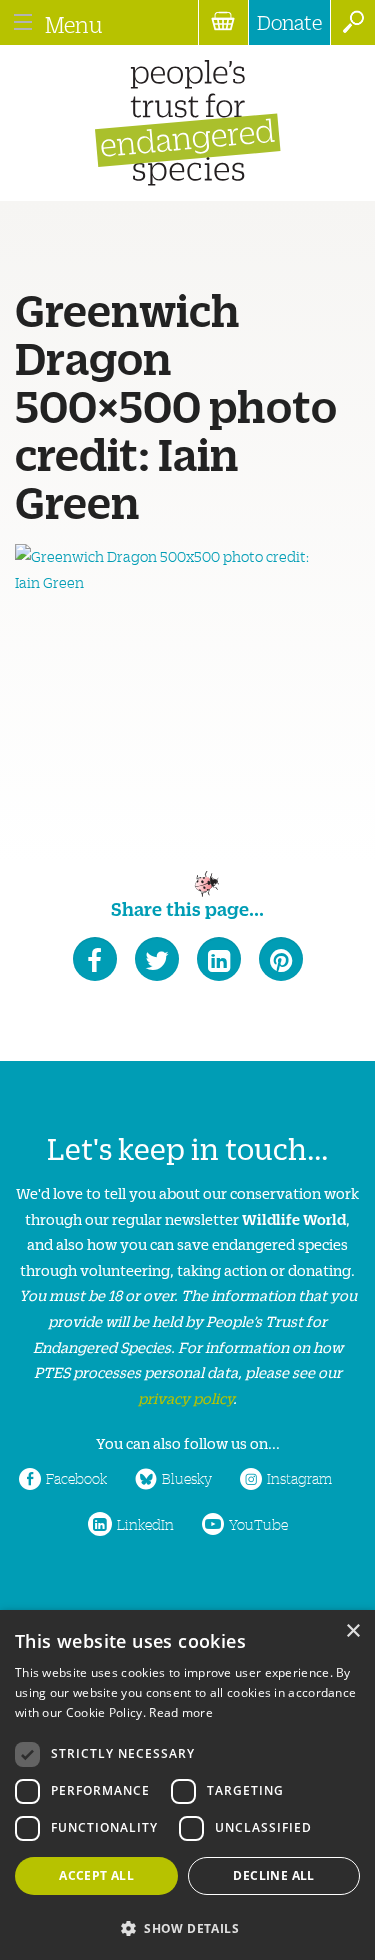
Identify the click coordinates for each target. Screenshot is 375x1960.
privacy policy (185, 1397)
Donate (289, 22)
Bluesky (187, 1478)
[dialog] (187, 1785)
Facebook (76, 1478)
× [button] (352, 1631)
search (352, 22)
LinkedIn (145, 1524)
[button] (187, 1926)
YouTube (258, 1524)
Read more (181, 1712)
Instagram (299, 1478)
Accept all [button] (96, 1875)
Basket (223, 22)
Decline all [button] (273, 1875)
